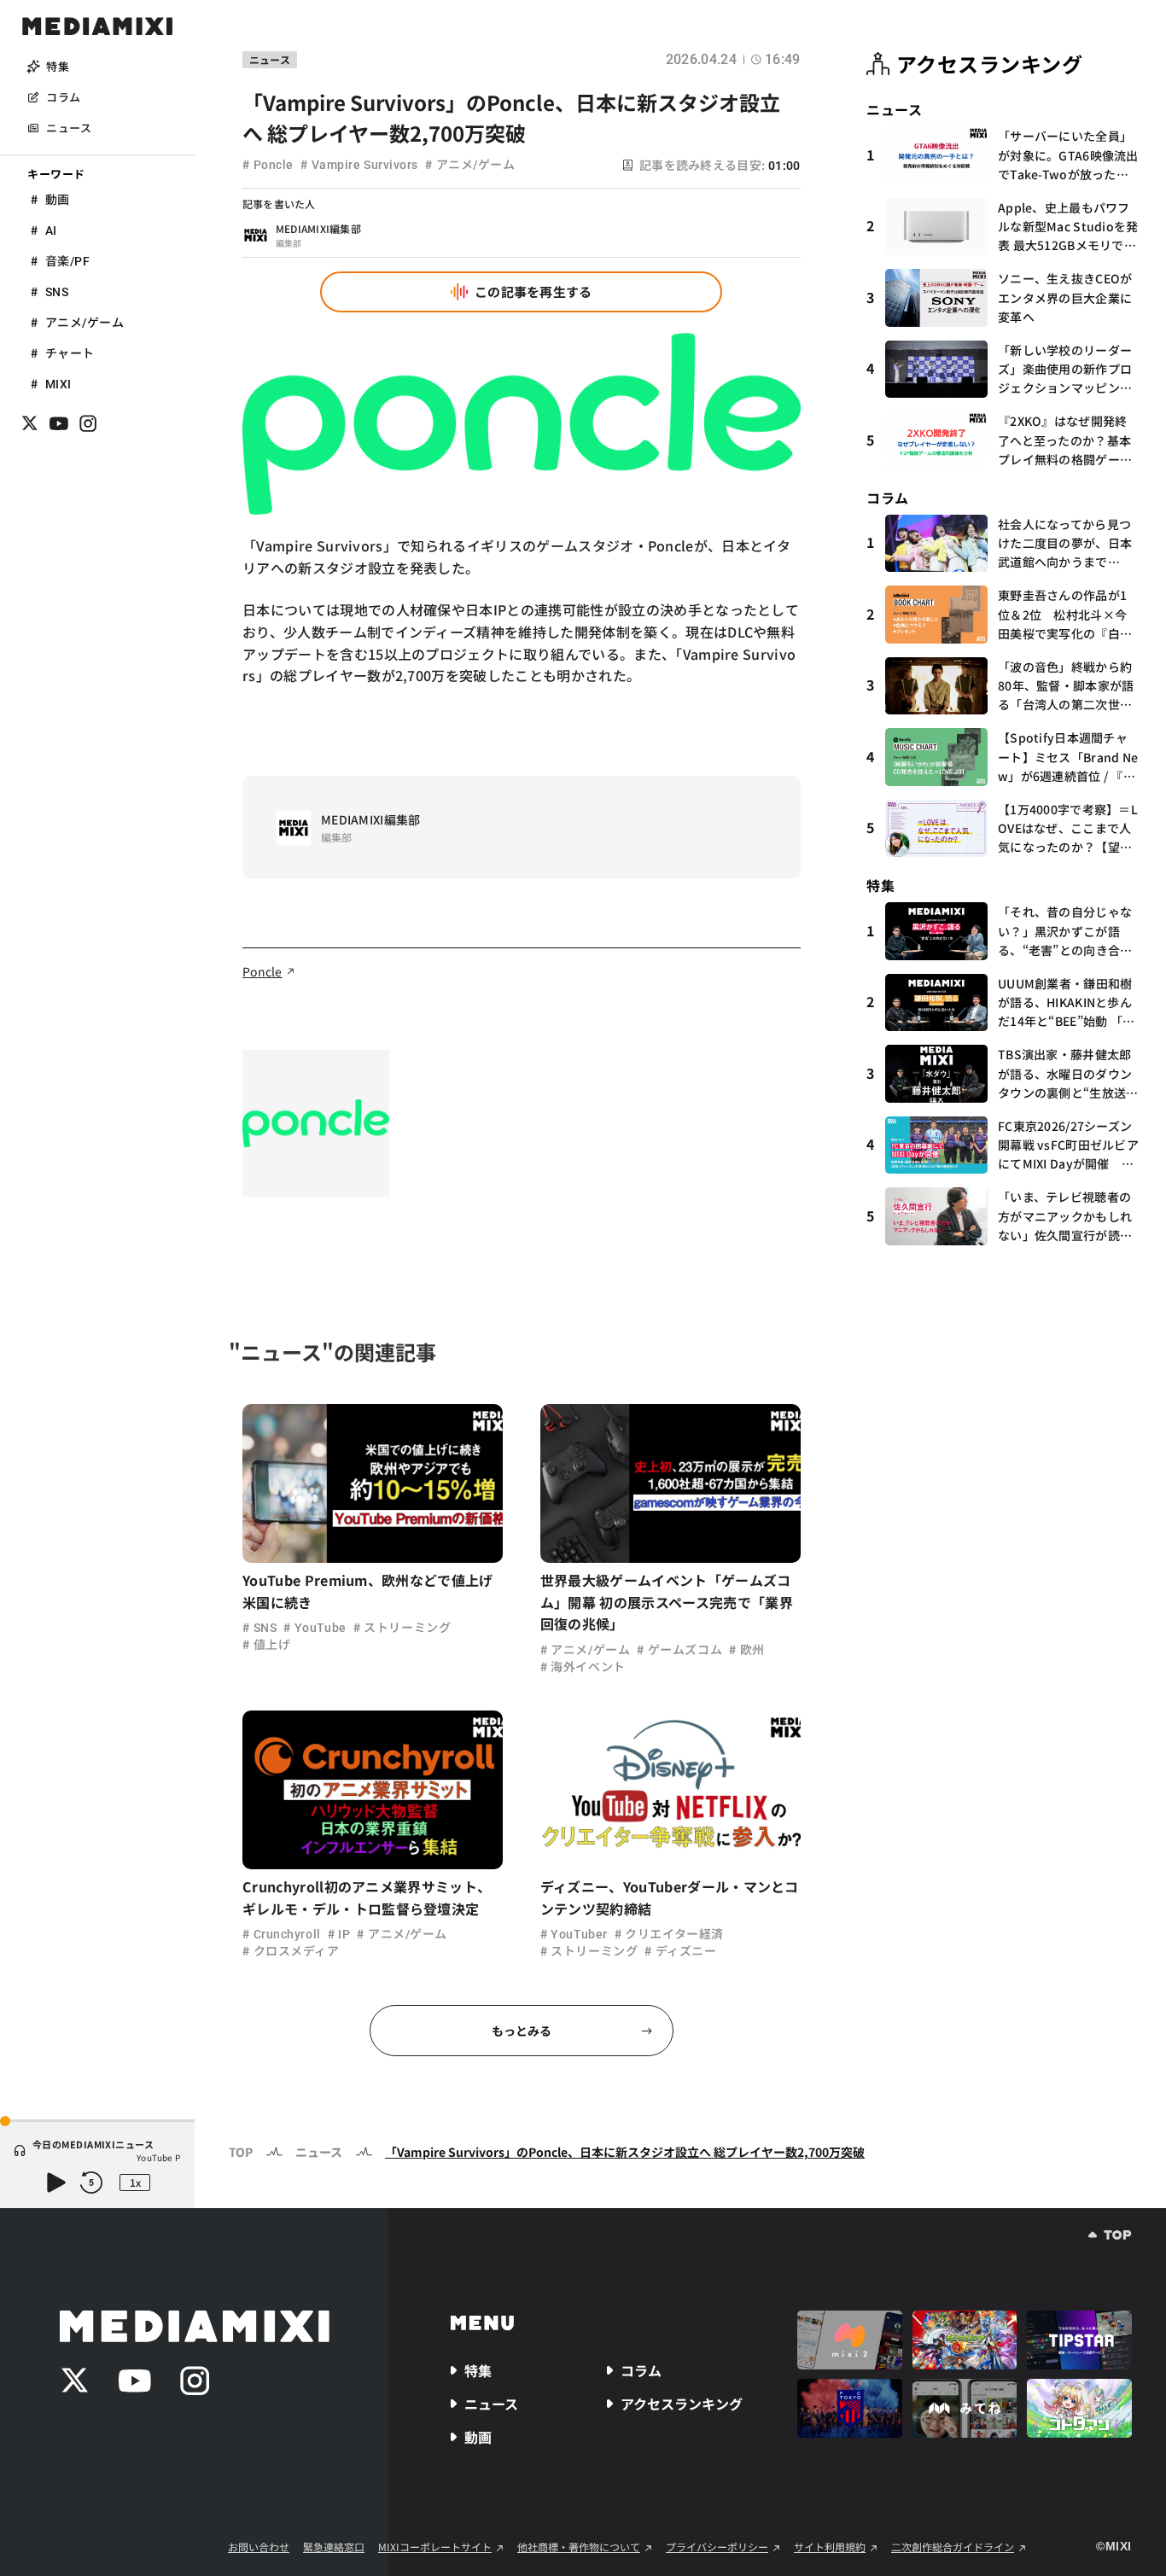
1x (135, 2182)
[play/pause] (55, 2183)
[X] (30, 423)
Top (241, 2152)
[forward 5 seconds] (91, 2183)
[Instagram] (88, 423)
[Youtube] (59, 423)
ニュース (319, 2152)
